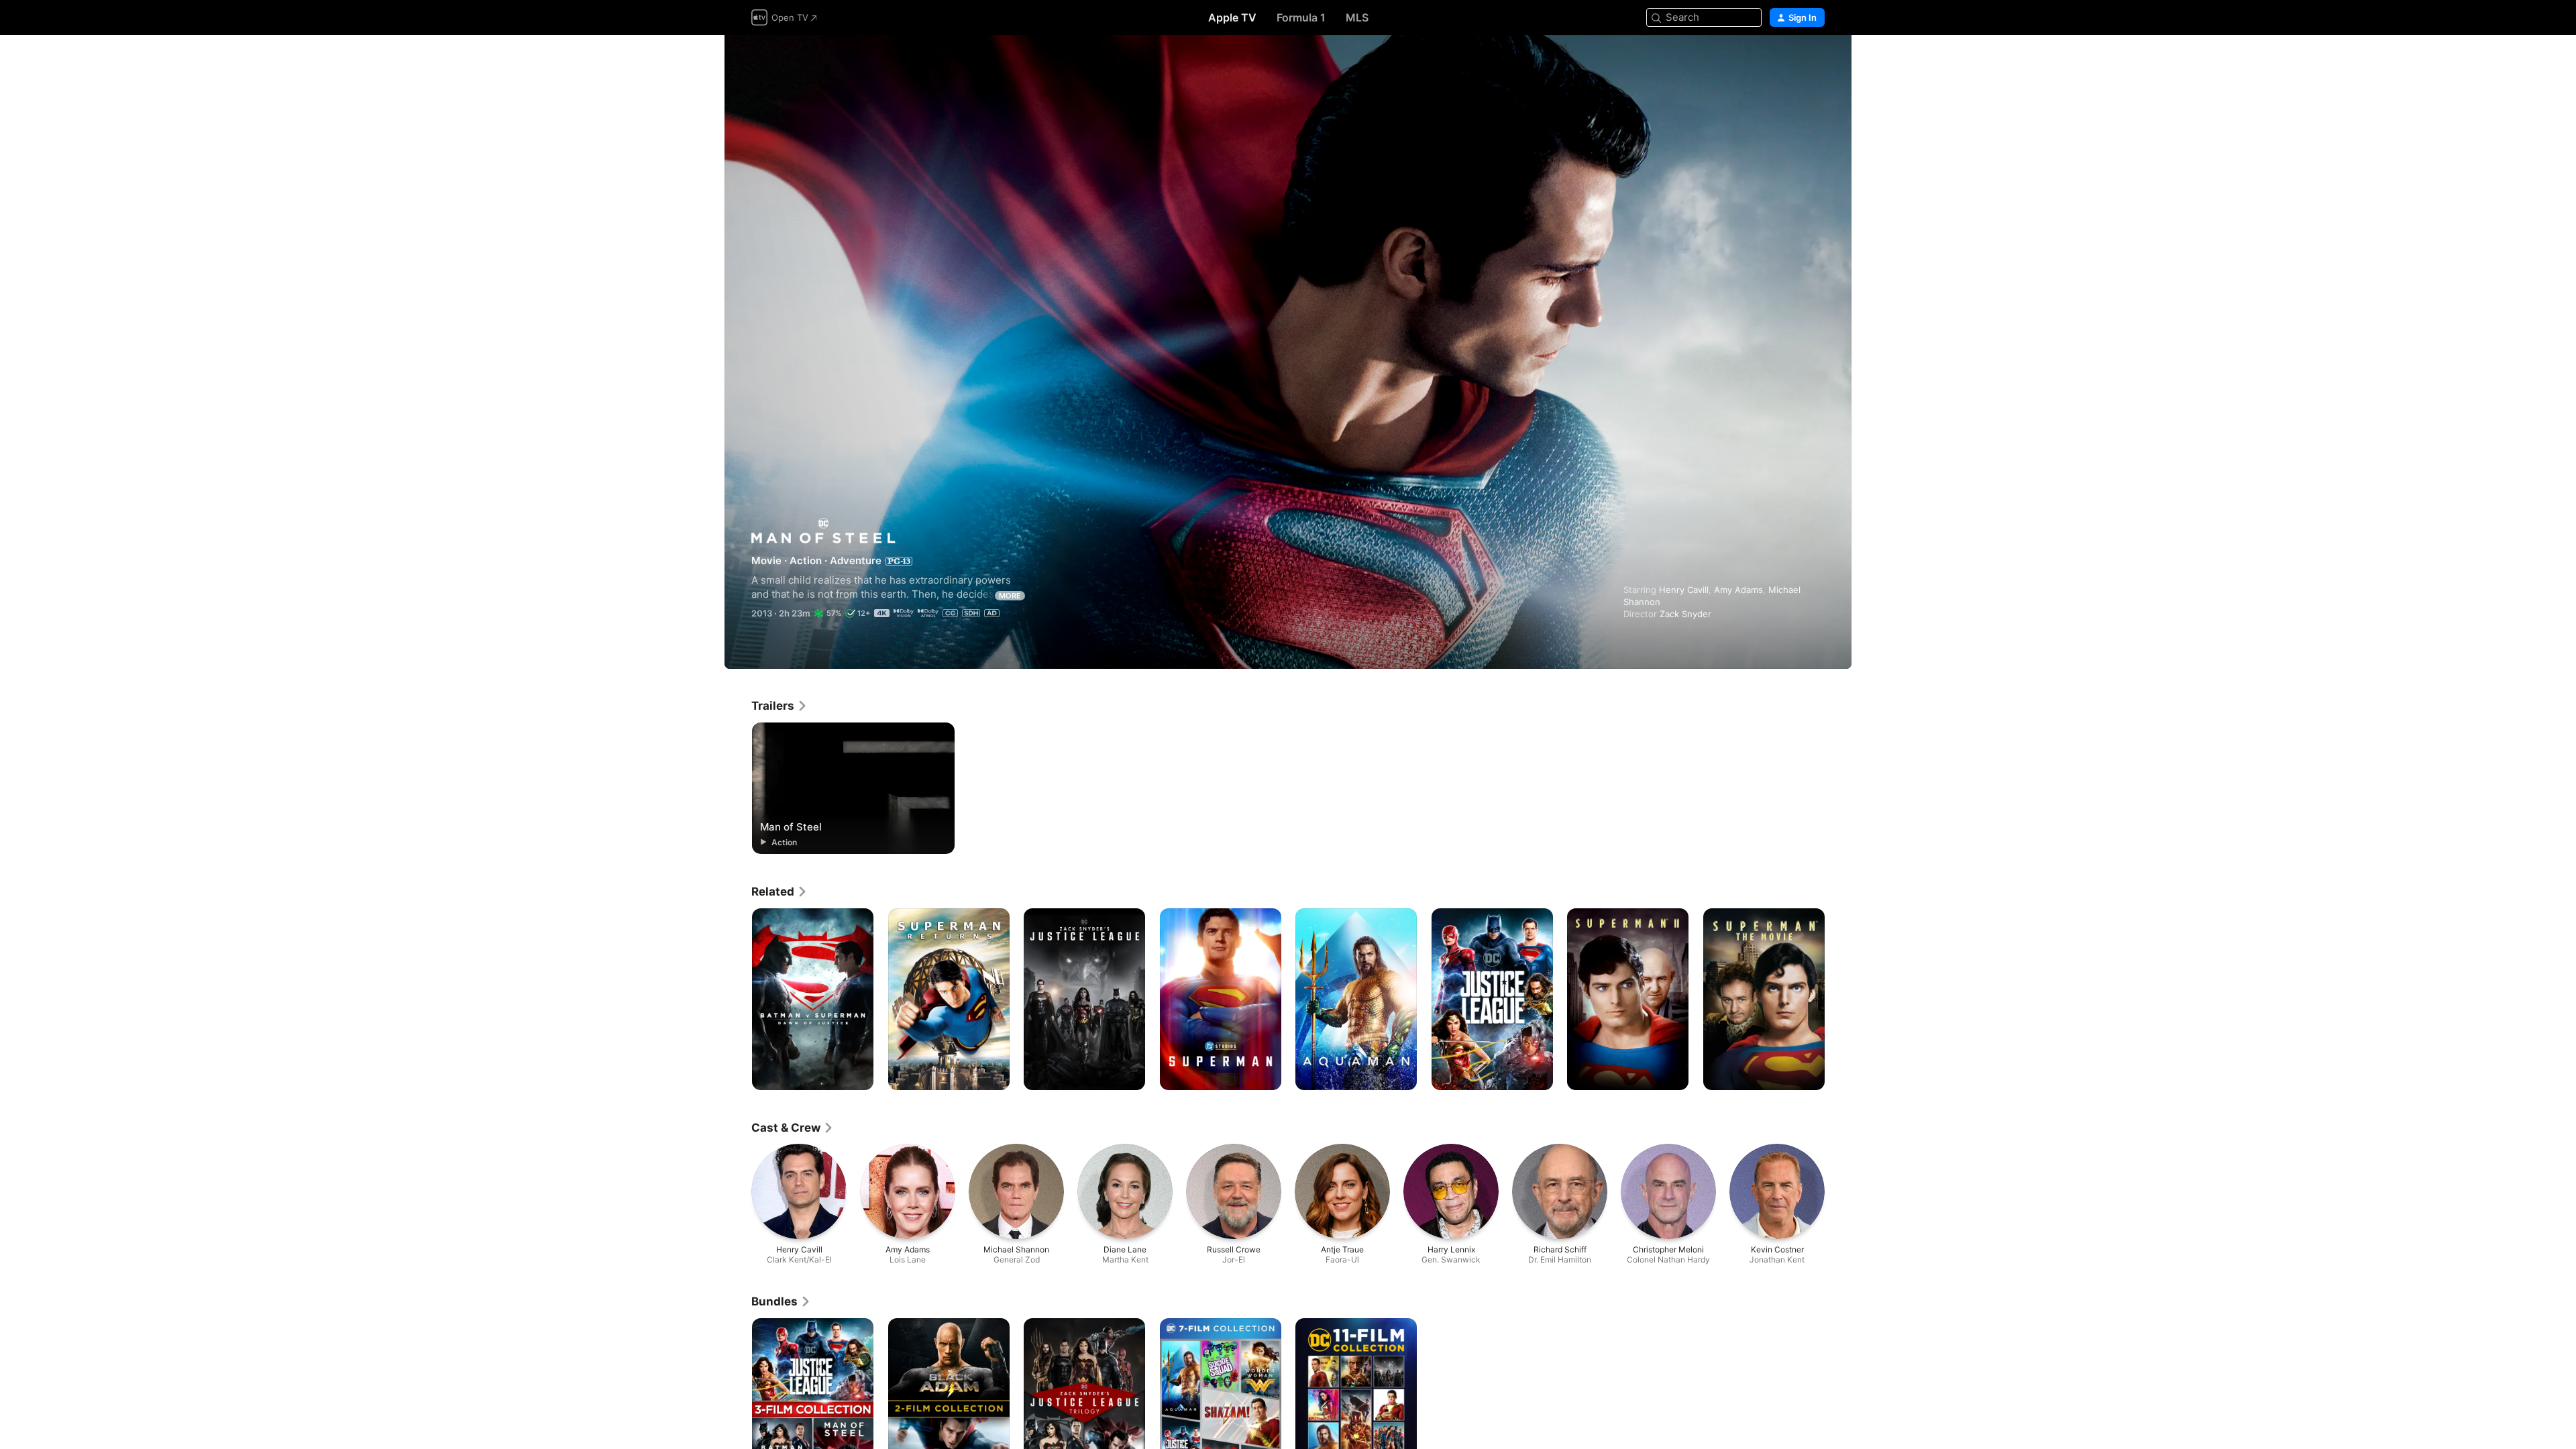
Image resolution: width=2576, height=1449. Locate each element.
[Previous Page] (738, 1000)
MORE (1010, 596)
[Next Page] (1838, 1000)
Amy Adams (1738, 590)
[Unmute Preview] (1815, 61)
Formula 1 (1301, 17)
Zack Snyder (1685, 614)
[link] (780, 706)
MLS (1357, 17)
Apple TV (1232, 17)
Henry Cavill (1684, 590)
